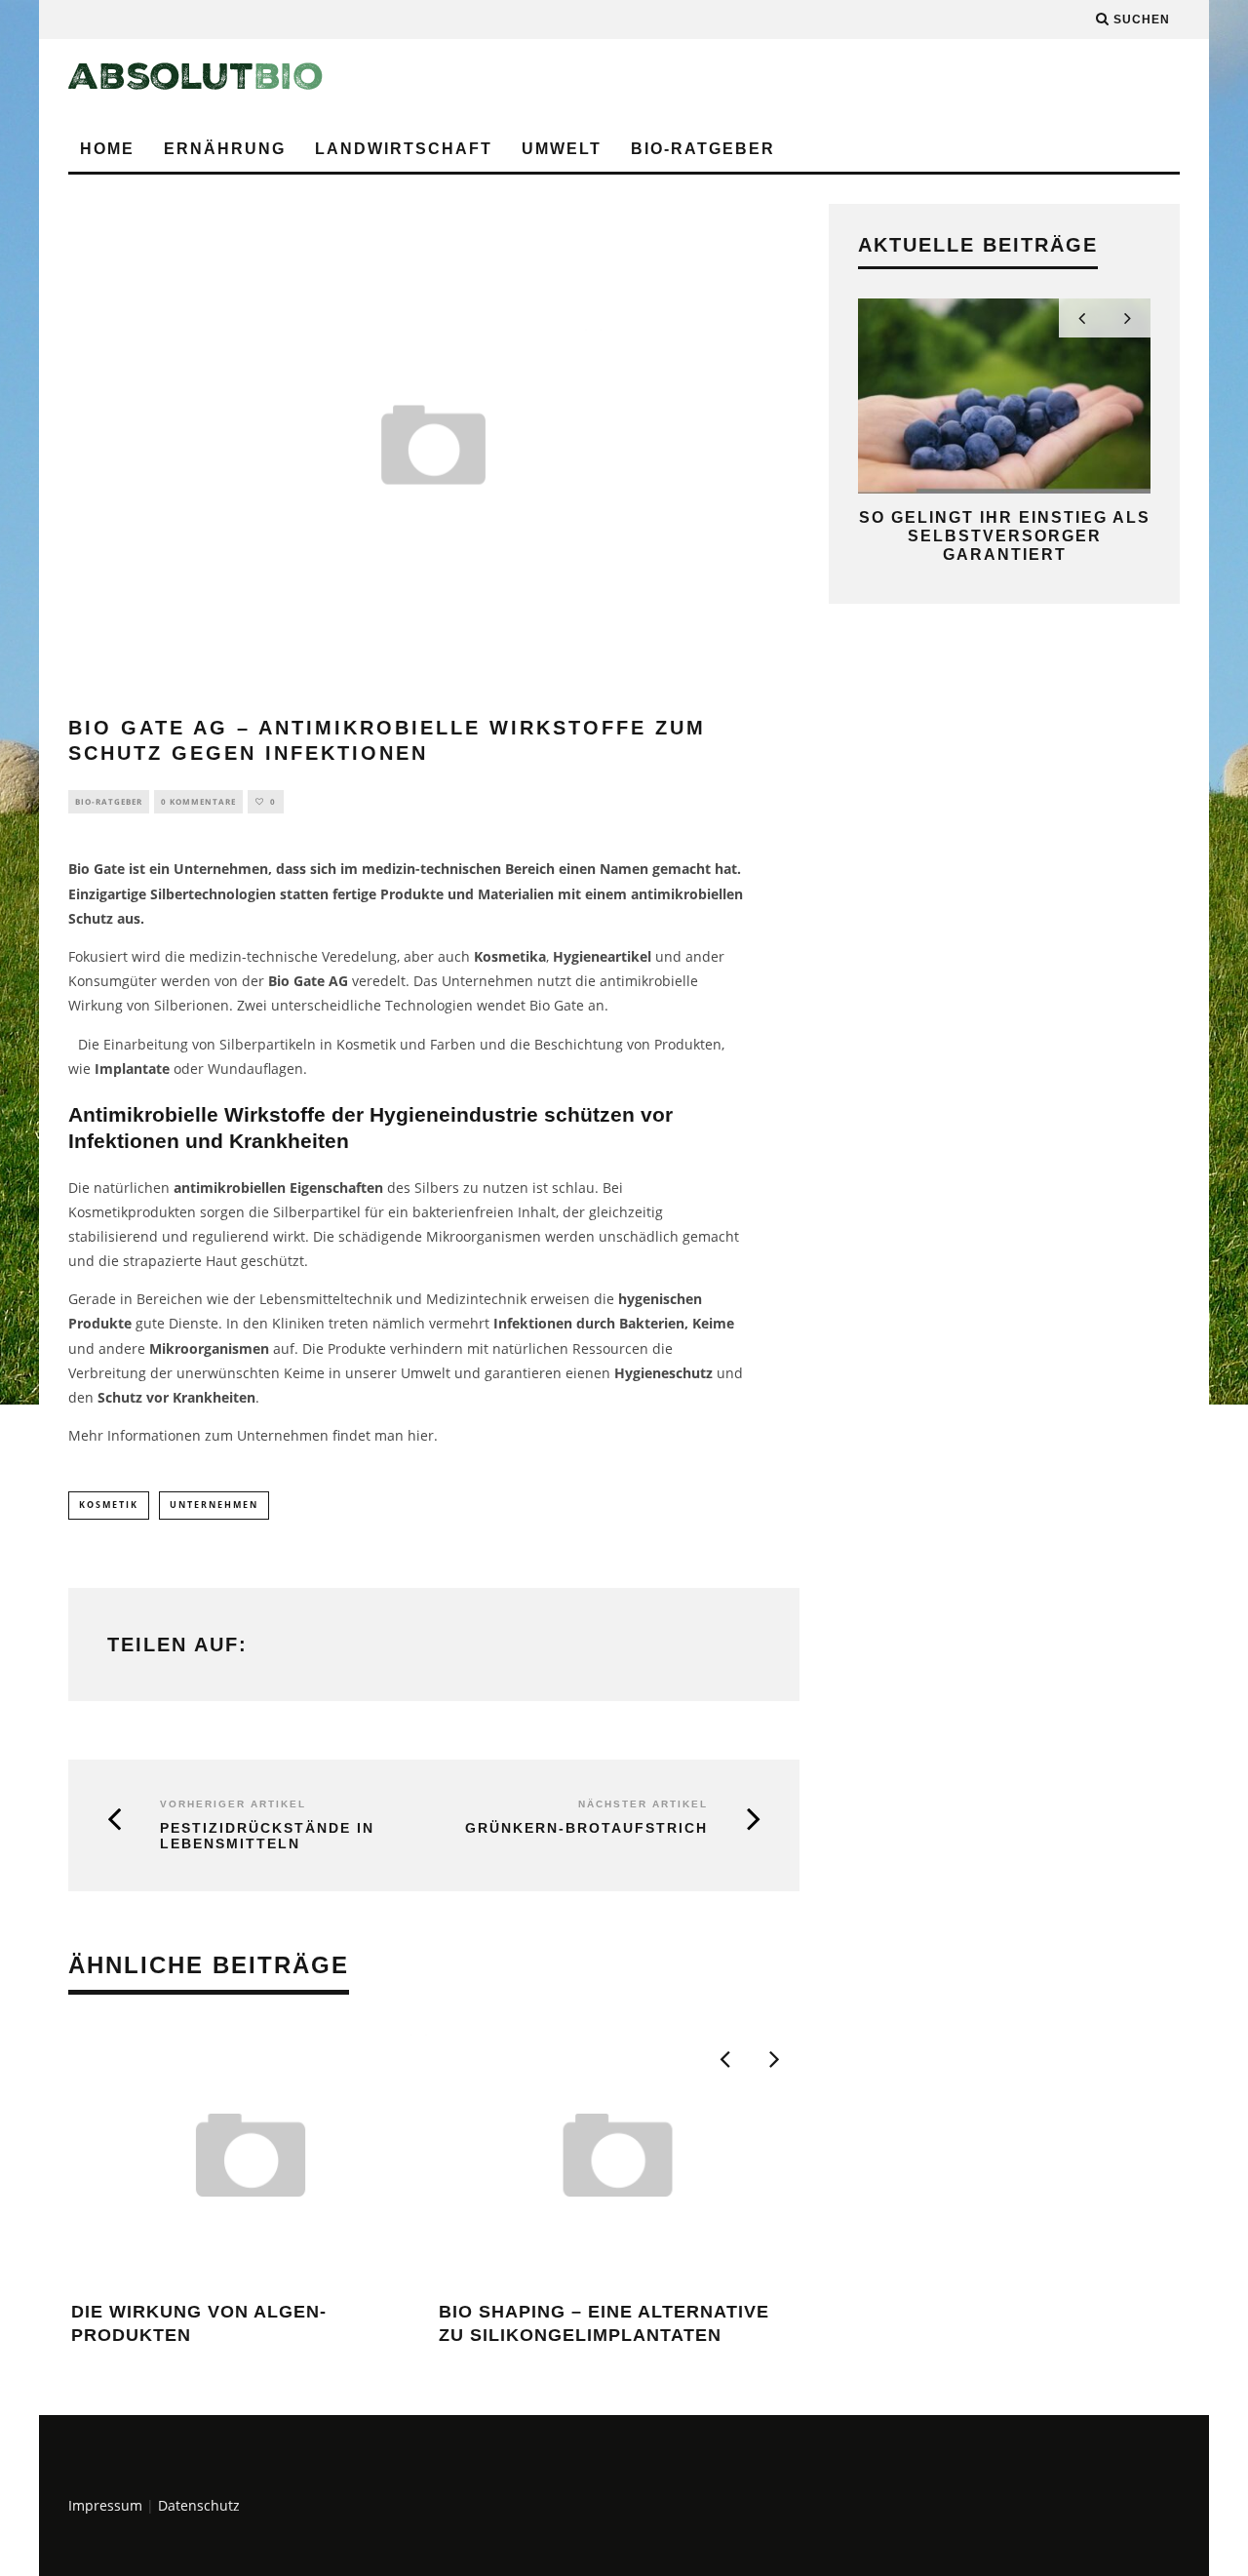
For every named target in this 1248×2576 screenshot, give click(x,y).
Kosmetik (109, 1505)
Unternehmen (214, 1505)
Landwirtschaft (404, 149)
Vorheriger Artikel (233, 1804)
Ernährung (225, 149)
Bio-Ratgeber (703, 149)
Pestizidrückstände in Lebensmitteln (267, 1836)
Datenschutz (199, 2505)
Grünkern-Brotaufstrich (586, 1828)
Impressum (105, 2505)
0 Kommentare (198, 801)
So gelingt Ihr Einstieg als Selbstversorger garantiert (1005, 536)
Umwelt (562, 149)
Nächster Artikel (643, 1804)
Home (107, 149)
